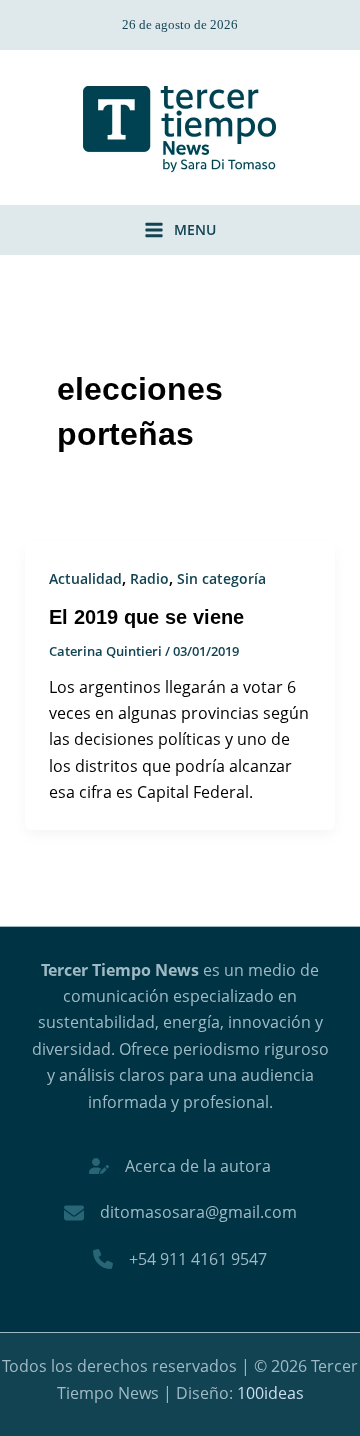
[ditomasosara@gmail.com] (180, 1212)
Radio (149, 578)
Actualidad (85, 578)
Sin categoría (221, 578)
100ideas (270, 1393)
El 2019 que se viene (146, 617)
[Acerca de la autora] (180, 1166)
